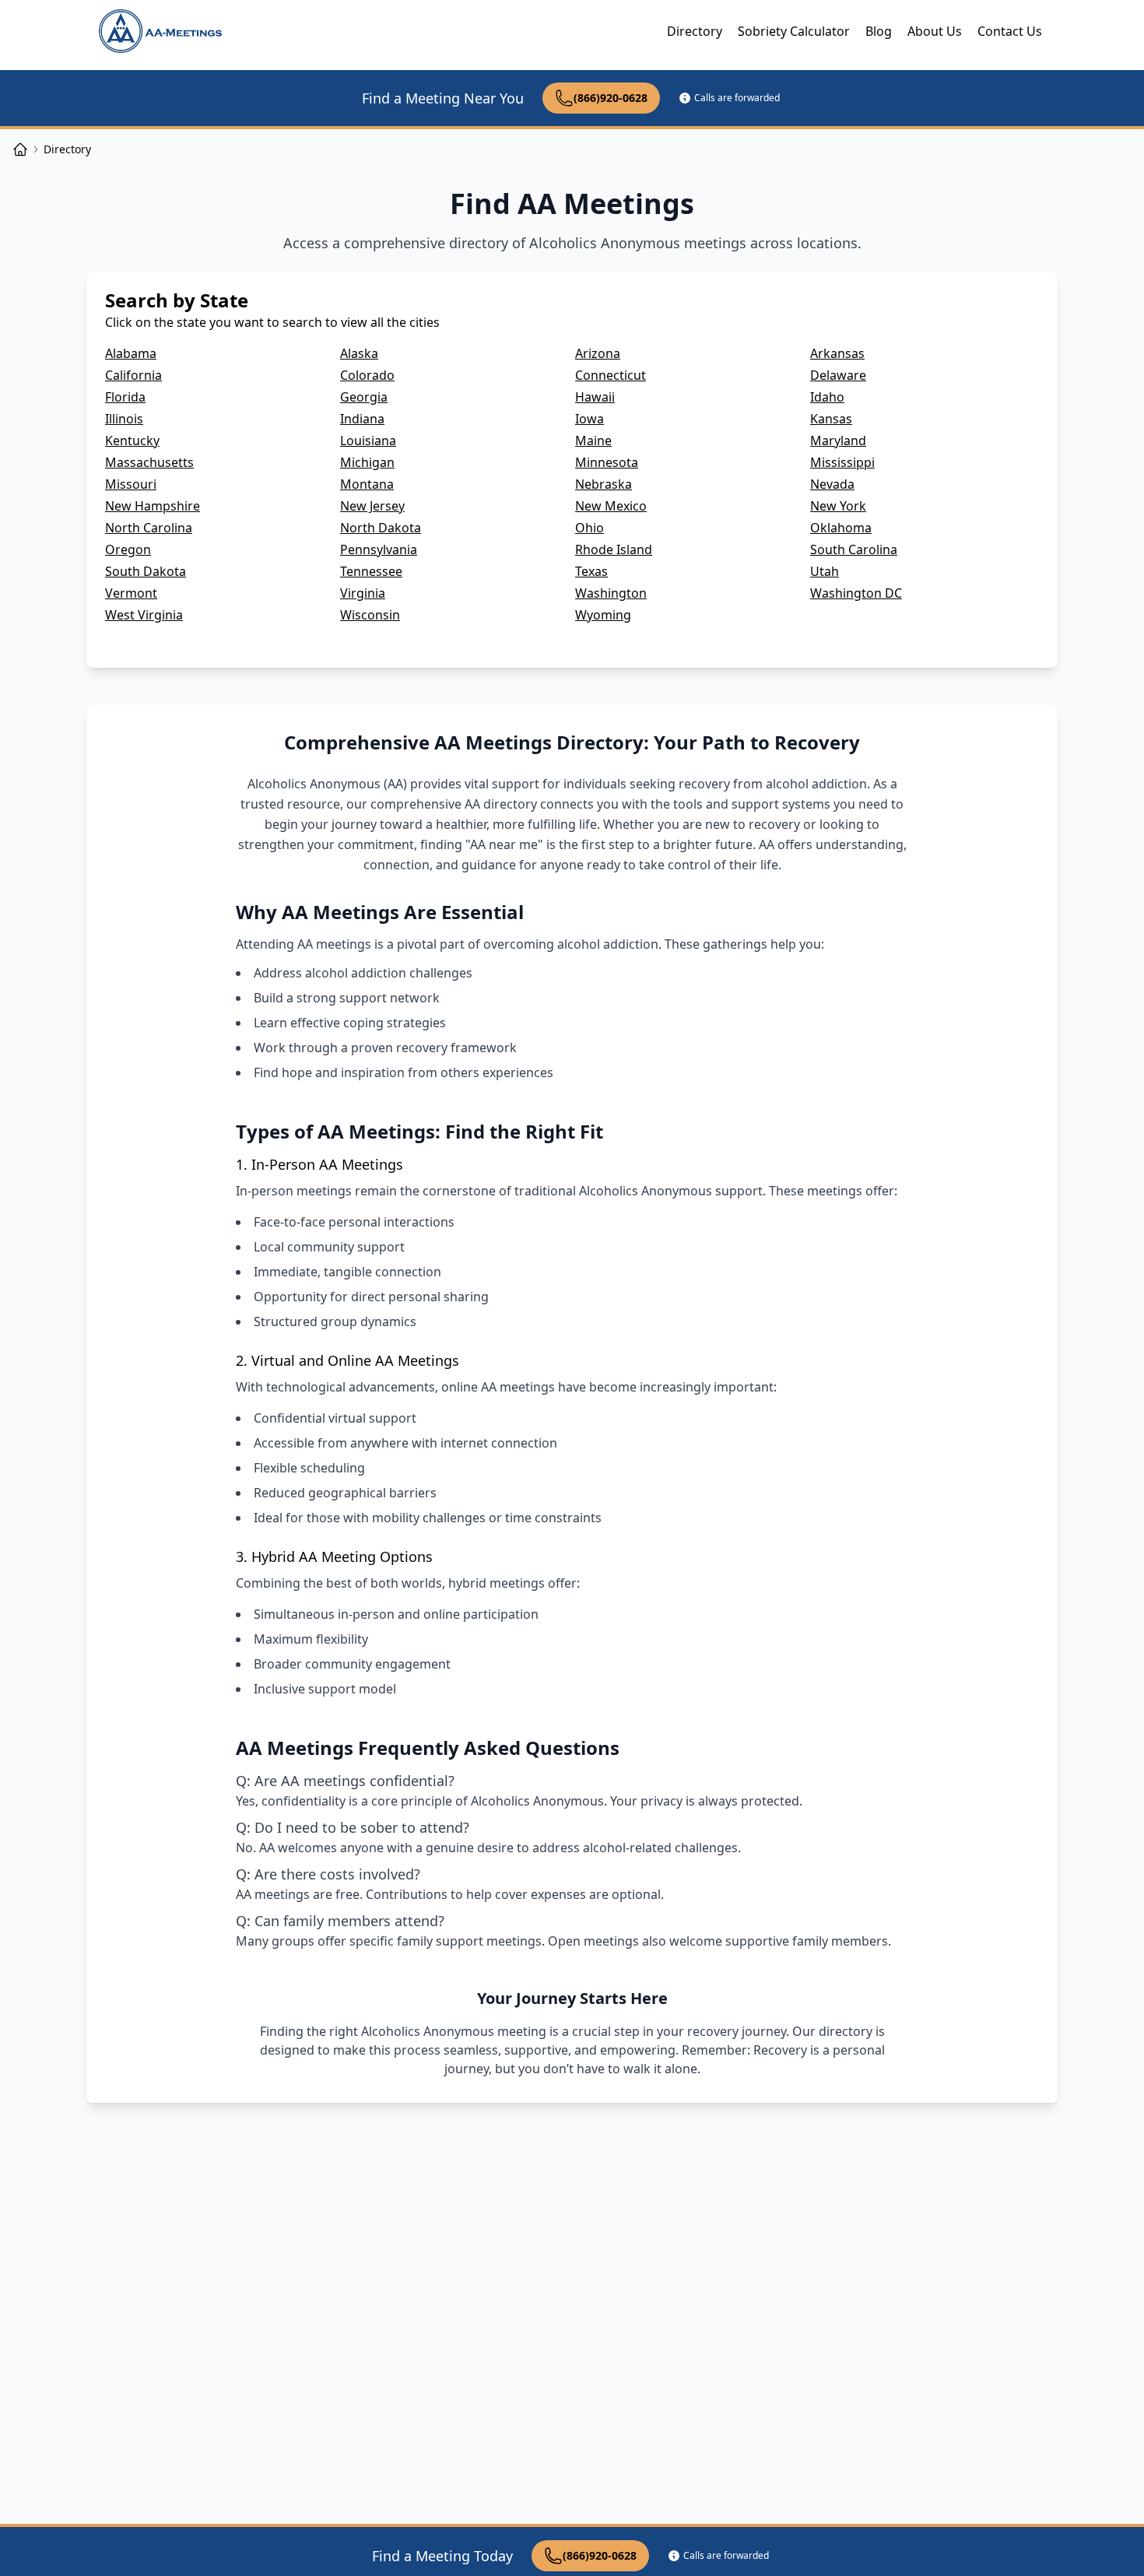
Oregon (128, 549)
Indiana (362, 419)
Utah (825, 571)
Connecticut (611, 375)
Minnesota (607, 462)
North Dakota (381, 528)
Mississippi (842, 462)
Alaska (359, 353)
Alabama (131, 353)
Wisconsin (370, 615)
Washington (611, 593)
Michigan (367, 462)
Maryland (838, 440)
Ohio (590, 528)
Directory (695, 31)
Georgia (364, 397)
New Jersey (372, 506)
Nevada (832, 484)
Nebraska (604, 484)
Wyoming (603, 615)
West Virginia (144, 615)
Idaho (827, 397)
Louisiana (368, 440)
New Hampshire (153, 506)
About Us (935, 31)
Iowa (590, 419)
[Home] (20, 149)
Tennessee (371, 571)
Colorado (367, 375)
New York (838, 506)
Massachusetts (149, 462)
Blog (879, 31)
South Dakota (146, 571)
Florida (125, 397)
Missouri (131, 484)
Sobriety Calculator (794, 31)
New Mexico (611, 506)
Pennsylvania (379, 549)
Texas (591, 571)
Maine (593, 440)
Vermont (131, 593)
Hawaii (595, 397)
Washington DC (856, 593)
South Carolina (854, 549)
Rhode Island (614, 549)
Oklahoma (841, 528)
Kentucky (132, 440)
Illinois (124, 419)
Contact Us (1010, 31)
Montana (367, 484)
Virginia (363, 593)
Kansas (831, 419)
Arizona (598, 353)
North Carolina (149, 528)
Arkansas (837, 353)
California (133, 375)
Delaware (838, 375)
